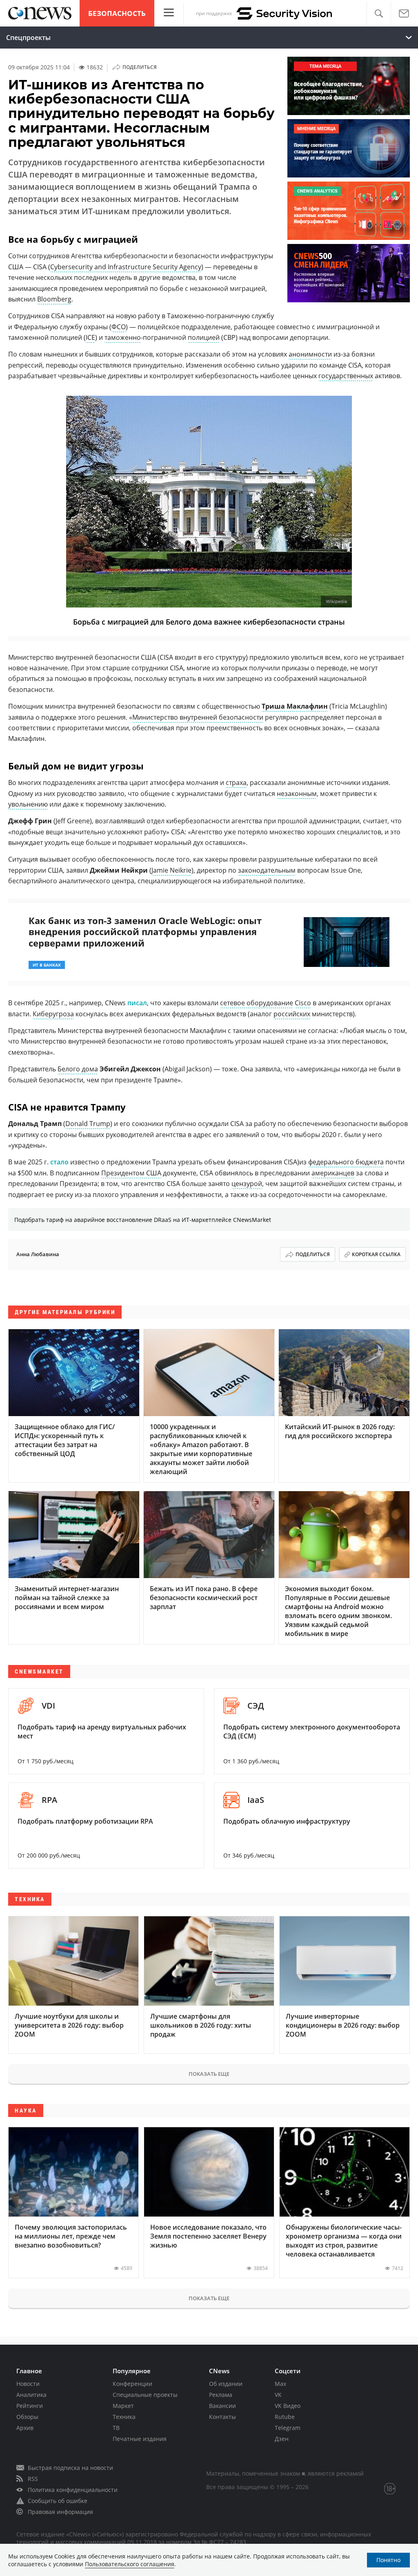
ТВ (116, 2428)
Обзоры (27, 2417)
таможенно (123, 337)
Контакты (222, 2417)
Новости (28, 2384)
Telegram (288, 2428)
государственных (346, 376)
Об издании (226, 2384)
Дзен (282, 2439)
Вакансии (222, 2406)
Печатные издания (140, 2439)
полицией (204, 337)
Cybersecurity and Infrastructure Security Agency (126, 267)
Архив (25, 2428)
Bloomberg (54, 299)
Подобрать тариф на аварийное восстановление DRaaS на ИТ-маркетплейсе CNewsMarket (143, 1220)
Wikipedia (336, 602)
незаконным (297, 794)
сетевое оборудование (257, 1003)
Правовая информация (60, 2512)
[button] (379, 14)
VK (278, 2395)
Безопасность (117, 13)
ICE (90, 337)
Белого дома (78, 1069)
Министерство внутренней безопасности (198, 717)
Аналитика (31, 2395)
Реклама (221, 2395)
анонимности (310, 354)
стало (59, 1162)
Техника (124, 2417)
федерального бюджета (346, 1162)
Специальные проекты (145, 2395)
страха (236, 783)
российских (292, 1014)
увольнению (28, 804)
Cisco (303, 1003)
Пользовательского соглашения (130, 2564)
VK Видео (288, 2406)
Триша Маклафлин (295, 706)
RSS (33, 2479)
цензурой (247, 1184)
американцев (333, 1173)
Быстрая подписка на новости (70, 2468)
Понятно (388, 2560)
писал (137, 1003)
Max (280, 2384)
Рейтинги (30, 2406)
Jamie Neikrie (171, 870)
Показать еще (209, 2074)
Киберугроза (53, 1014)
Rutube (285, 2417)
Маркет (123, 2406)
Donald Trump (88, 1124)
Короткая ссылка (376, 1254)
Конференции (132, 2384)
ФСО (119, 327)
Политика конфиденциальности (73, 2490)
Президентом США (131, 1173)
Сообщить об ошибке (58, 2501)
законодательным (267, 870)
